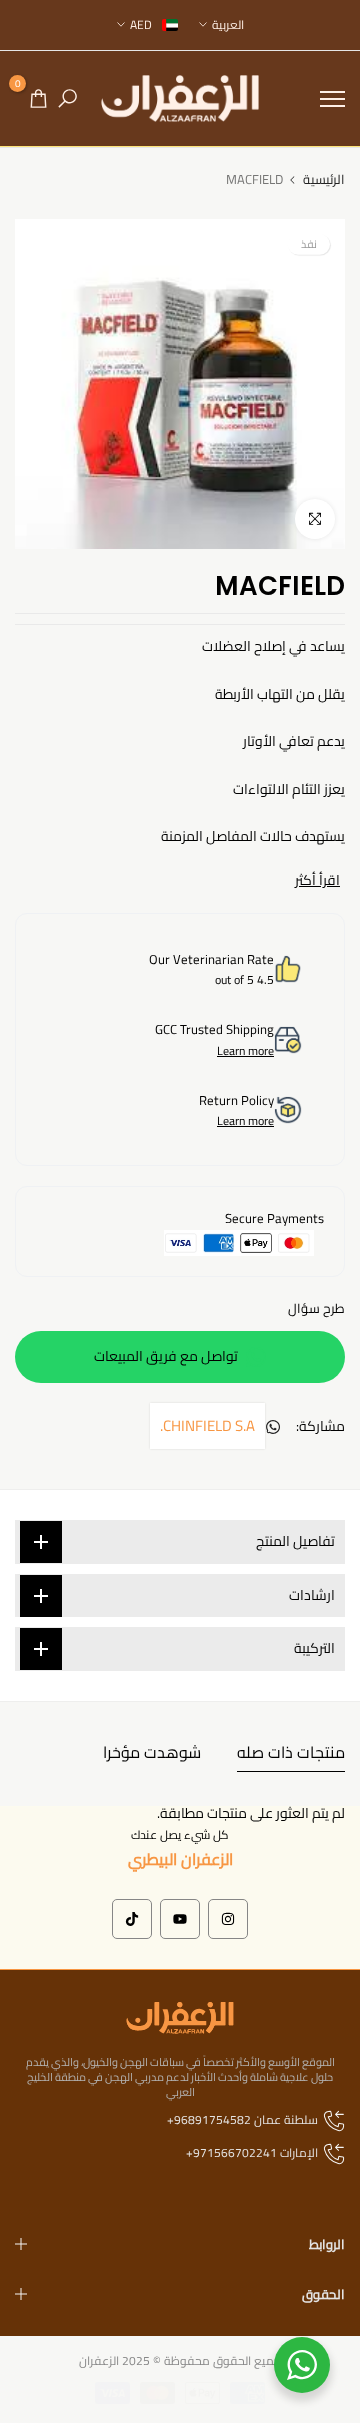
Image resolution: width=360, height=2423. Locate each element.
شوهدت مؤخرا (152, 1752)
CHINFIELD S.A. (207, 1425)
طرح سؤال (316, 1308)
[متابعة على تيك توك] (132, 1919)
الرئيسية (324, 179)
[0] (38, 98)
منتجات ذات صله (291, 1752)
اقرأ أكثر (317, 880)
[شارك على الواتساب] (273, 1427)
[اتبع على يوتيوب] (180, 1919)
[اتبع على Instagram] (228, 1919)
